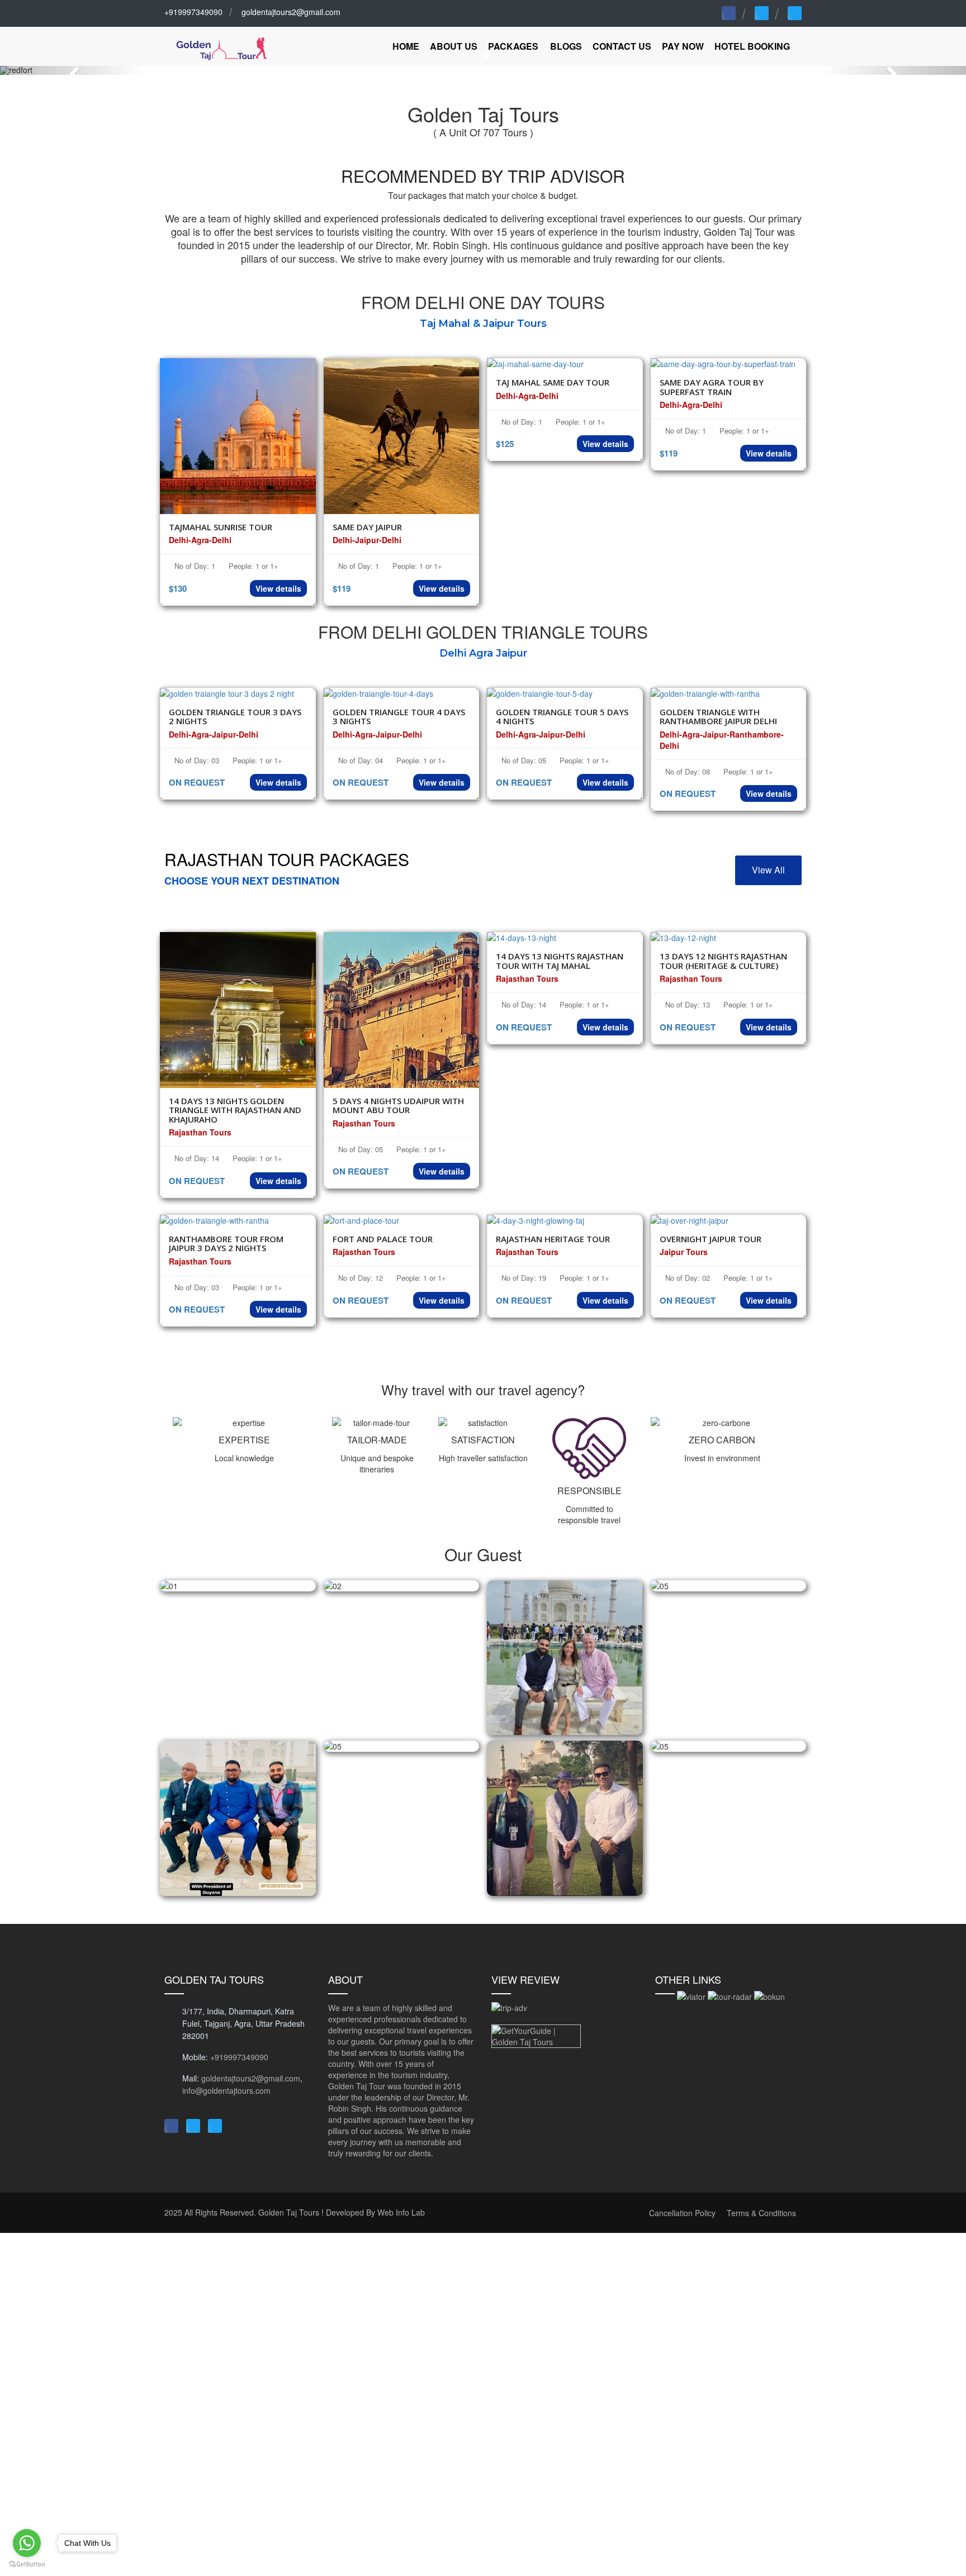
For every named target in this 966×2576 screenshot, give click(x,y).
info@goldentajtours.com (226, 2090)
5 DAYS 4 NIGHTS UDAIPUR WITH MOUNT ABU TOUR (398, 1106)
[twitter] (762, 13)
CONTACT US (622, 46)
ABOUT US (454, 46)
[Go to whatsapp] (27, 2543)
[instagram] (795, 13)
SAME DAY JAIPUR (367, 527)
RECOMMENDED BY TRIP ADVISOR (483, 176)
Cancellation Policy (682, 2213)
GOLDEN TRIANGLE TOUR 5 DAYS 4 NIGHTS (562, 717)
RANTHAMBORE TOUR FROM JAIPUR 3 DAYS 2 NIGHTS (226, 1244)
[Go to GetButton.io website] (27, 2565)
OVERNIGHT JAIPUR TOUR (711, 1239)
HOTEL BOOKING (752, 46)
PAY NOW (683, 46)
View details (278, 588)
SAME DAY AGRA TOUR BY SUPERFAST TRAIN (712, 387)
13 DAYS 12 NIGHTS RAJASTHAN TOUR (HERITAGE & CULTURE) (723, 961)
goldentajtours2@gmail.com (291, 12)
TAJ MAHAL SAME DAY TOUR (553, 382)
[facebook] (729, 13)
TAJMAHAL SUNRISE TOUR (221, 527)
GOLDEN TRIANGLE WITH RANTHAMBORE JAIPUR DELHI (718, 717)
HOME (406, 46)
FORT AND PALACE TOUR (383, 1239)
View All (768, 870)
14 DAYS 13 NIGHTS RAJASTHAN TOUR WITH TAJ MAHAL (560, 961)
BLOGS (566, 46)
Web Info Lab (401, 2212)
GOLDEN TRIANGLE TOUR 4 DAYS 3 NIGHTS (399, 717)
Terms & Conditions (761, 2213)
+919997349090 (193, 12)
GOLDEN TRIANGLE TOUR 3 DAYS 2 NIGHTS (235, 717)
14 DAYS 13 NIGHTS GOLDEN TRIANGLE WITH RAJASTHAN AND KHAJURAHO (235, 1110)
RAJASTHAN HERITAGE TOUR (553, 1239)
